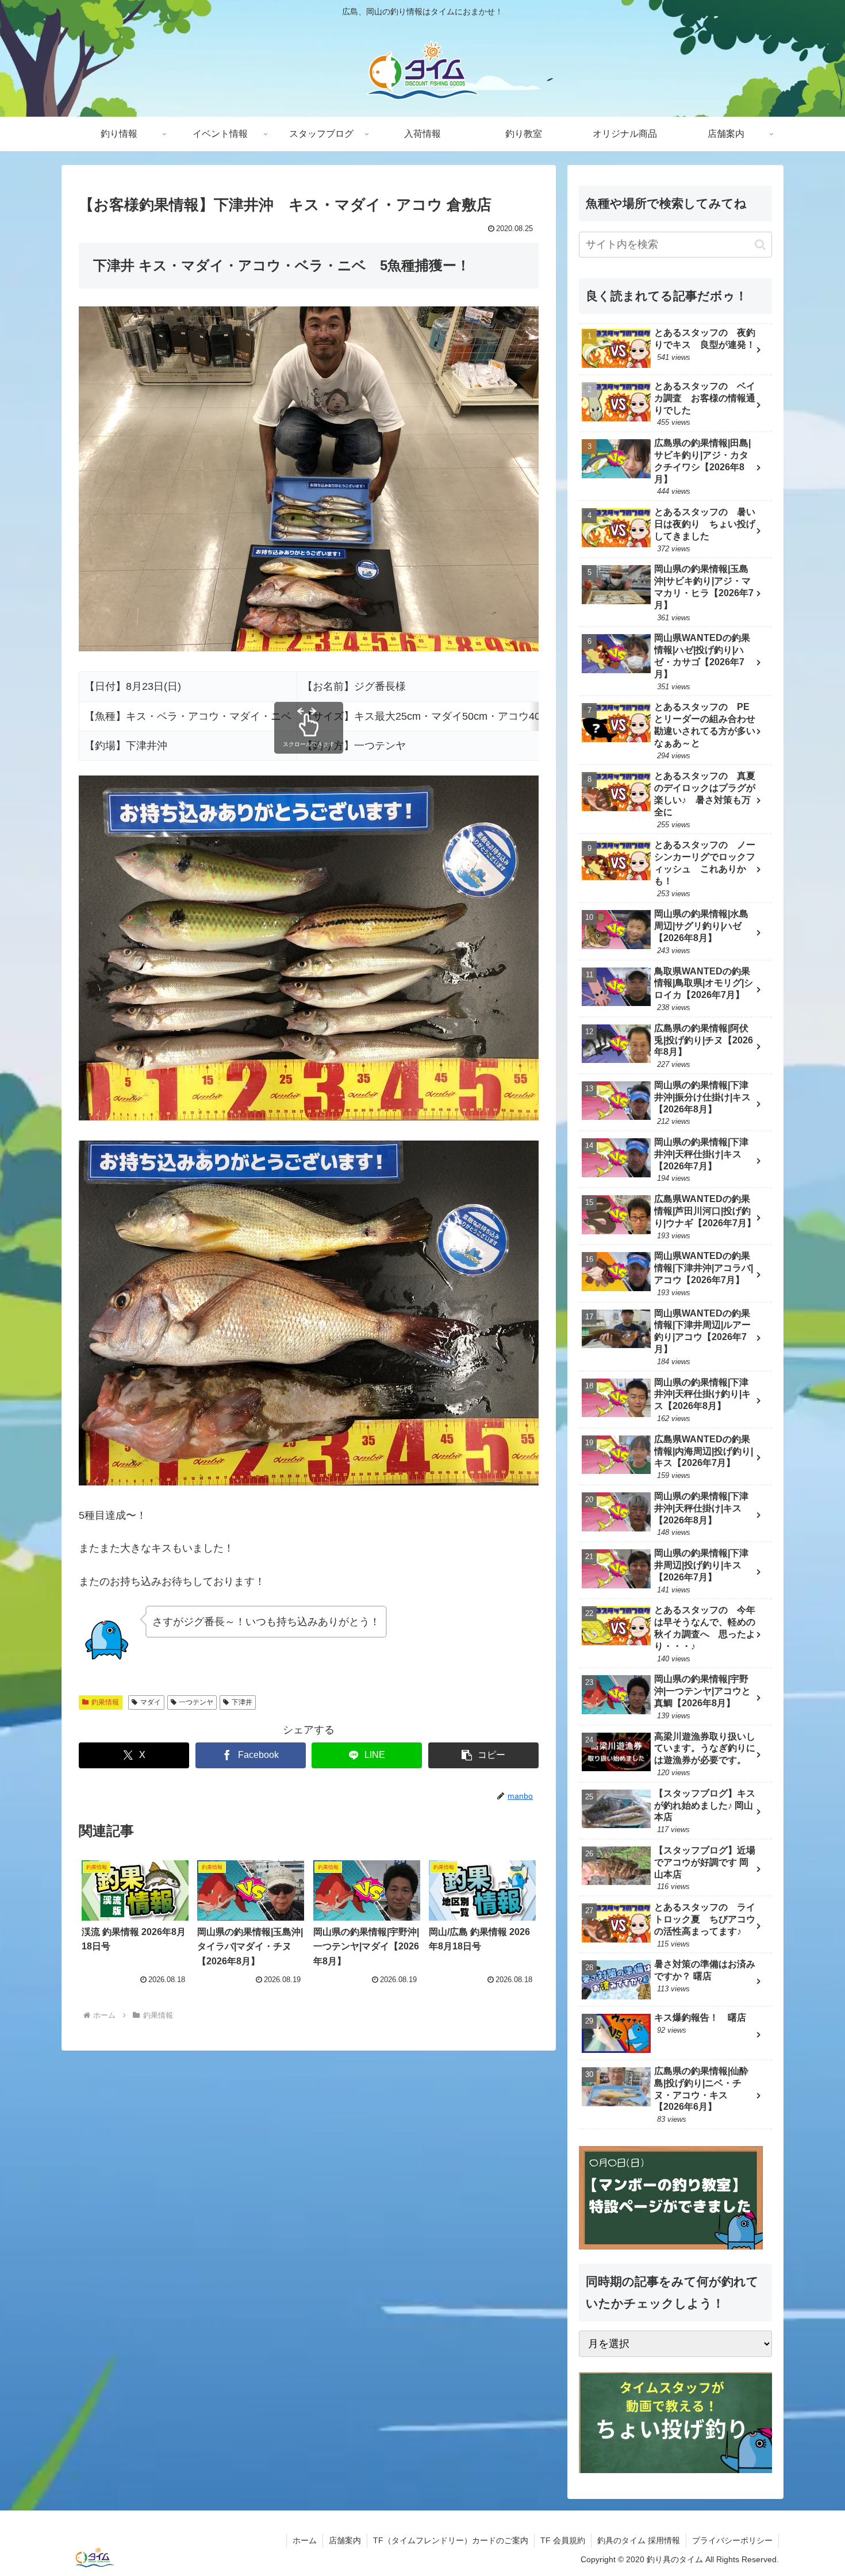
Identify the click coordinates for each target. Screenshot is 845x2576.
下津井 (242, 1702)
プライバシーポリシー (732, 2540)
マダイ (151, 1702)
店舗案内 (345, 2540)
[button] (483, 1755)
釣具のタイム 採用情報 (639, 2540)
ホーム (305, 2540)
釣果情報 (105, 1702)
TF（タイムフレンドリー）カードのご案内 (451, 2540)
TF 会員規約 (563, 2540)
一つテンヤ (196, 1702)
